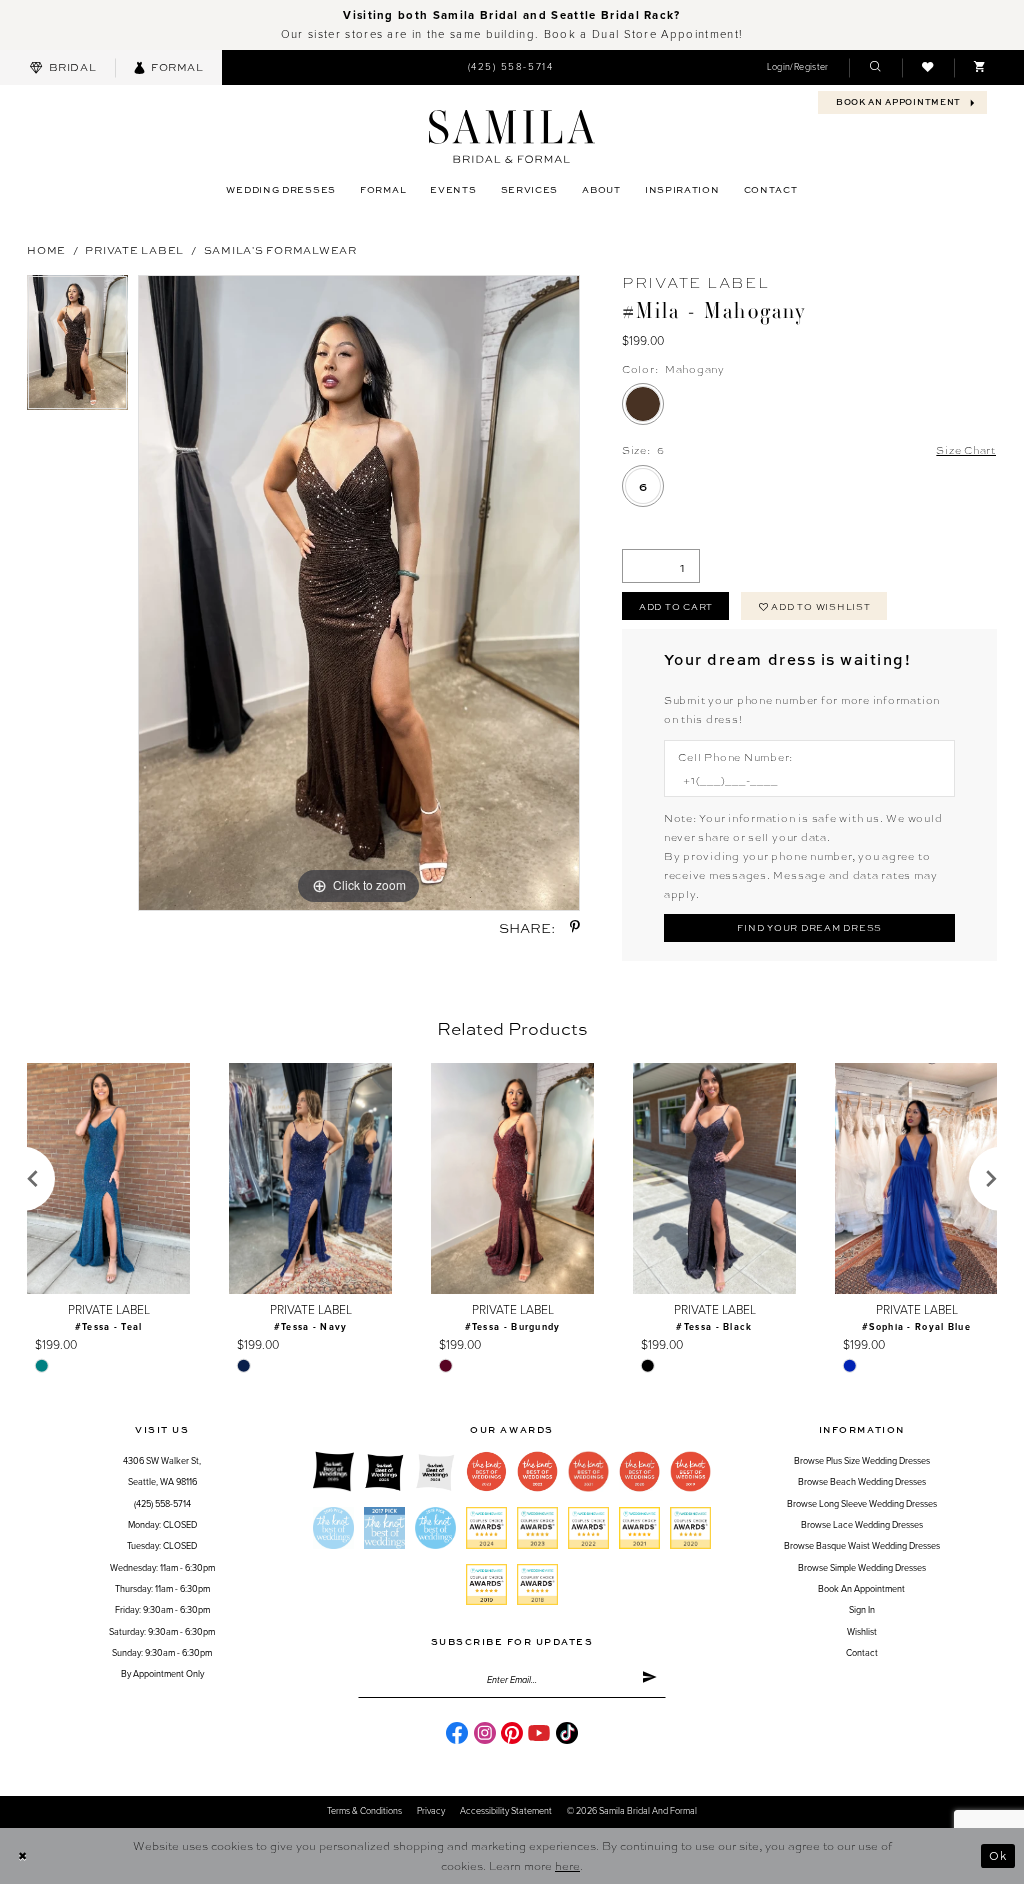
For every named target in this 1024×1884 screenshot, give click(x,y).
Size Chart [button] (966, 449)
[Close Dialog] (22, 1856)
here (567, 1865)
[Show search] (875, 67)
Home (46, 249)
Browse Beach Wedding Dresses (862, 1482)
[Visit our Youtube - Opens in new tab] (539, 1733)
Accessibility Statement (506, 1811)
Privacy (431, 1811)
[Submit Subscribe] (649, 1681)
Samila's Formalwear (280, 249)
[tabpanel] (77, 347)
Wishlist (862, 1632)
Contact (862, 1653)
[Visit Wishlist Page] (928, 67)
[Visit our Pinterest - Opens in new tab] (512, 1733)
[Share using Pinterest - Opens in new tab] (575, 927)
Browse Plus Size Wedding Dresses (862, 1461)
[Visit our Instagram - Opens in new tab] (485, 1733)
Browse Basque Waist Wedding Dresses (862, 1546)
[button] (797, 67)
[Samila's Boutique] (511, 136)
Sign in (862, 1610)
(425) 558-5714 (162, 1504)
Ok (998, 1855)
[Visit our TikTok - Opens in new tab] (567, 1733)
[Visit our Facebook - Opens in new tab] (457, 1733)
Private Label (134, 249)
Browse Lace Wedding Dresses (862, 1525)
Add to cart (676, 606)
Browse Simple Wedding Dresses (862, 1568)
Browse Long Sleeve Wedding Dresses (862, 1504)
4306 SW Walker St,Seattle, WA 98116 (162, 1472)
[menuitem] (63, 67)
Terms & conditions (364, 1811)
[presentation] (108, 1178)
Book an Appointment (861, 1589)
